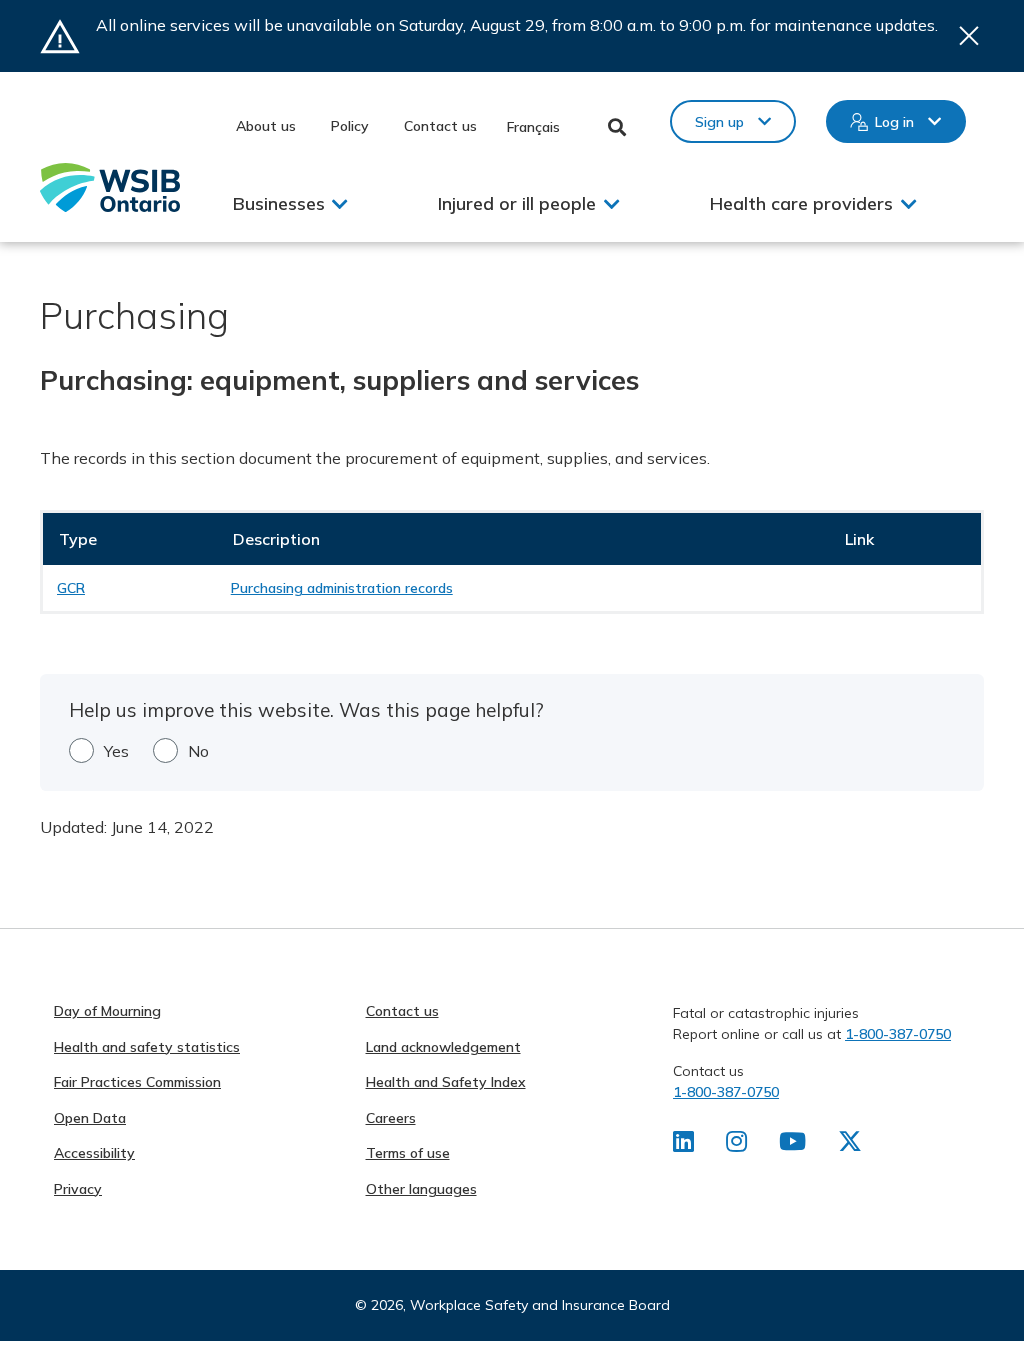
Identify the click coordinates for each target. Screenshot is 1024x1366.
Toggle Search (617, 127)
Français (533, 127)
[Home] (110, 187)
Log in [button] (894, 122)
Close (969, 36)
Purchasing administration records (342, 588)
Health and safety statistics (147, 1047)
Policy (350, 126)
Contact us (440, 126)
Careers (391, 1118)
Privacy (78, 1189)
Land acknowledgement (443, 1047)
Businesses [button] (279, 203)
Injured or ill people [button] (517, 203)
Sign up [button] (719, 122)
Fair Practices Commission (137, 1082)
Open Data (90, 1118)
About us (266, 126)
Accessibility (94, 1153)
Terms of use (408, 1153)
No (198, 751)
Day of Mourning (107, 1011)
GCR (71, 588)
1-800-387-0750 (898, 1034)
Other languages (421, 1189)
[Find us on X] (850, 1145)
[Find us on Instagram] (736, 1145)
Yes (116, 751)
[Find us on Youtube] (792, 1145)
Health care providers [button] (801, 203)
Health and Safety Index (446, 1082)
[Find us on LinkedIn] (683, 1145)
